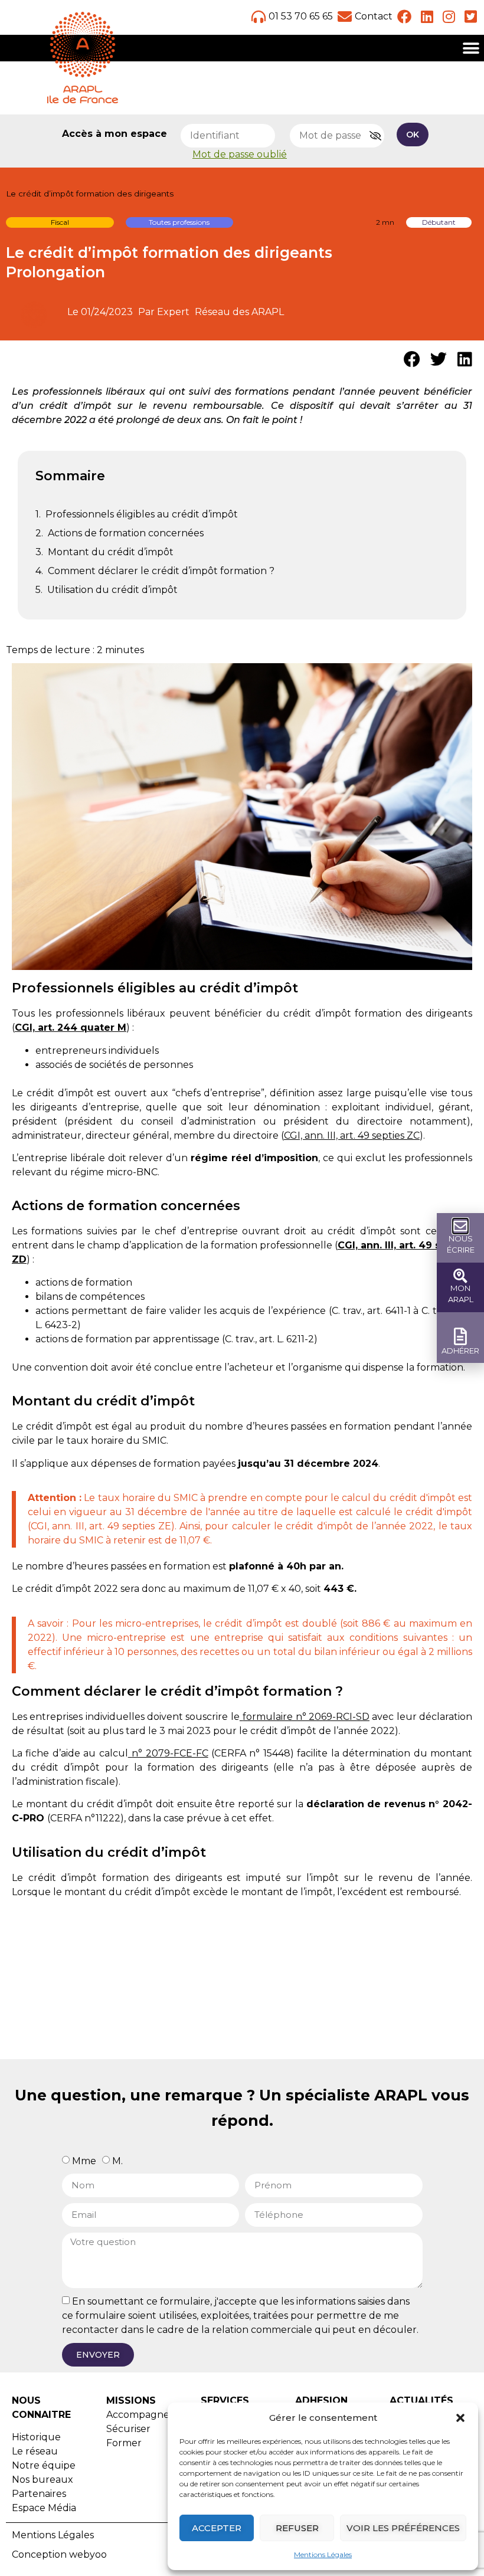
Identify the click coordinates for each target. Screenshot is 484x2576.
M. (117, 2160)
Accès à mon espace (115, 134)
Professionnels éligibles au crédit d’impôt (142, 514)
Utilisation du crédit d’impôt (112, 590)
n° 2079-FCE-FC (170, 1753)
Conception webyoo (59, 2554)
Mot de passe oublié (240, 154)
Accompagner (140, 2415)
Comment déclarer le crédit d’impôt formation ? (161, 571)
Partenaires (39, 2494)
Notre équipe (44, 2465)
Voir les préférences (403, 2528)
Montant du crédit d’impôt (111, 552)
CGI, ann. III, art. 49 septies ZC (352, 1135)
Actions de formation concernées (126, 533)
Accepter (217, 2528)
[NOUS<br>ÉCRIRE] (460, 1226)
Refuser (297, 2528)
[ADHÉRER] (461, 1337)
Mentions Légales (323, 2554)
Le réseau (35, 2451)
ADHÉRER (460, 1351)
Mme (84, 2160)
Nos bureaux (42, 2480)
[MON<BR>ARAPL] (460, 1276)
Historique (36, 2437)
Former (124, 2443)
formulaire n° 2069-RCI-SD (306, 1717)
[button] (460, 2418)
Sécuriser (128, 2429)
